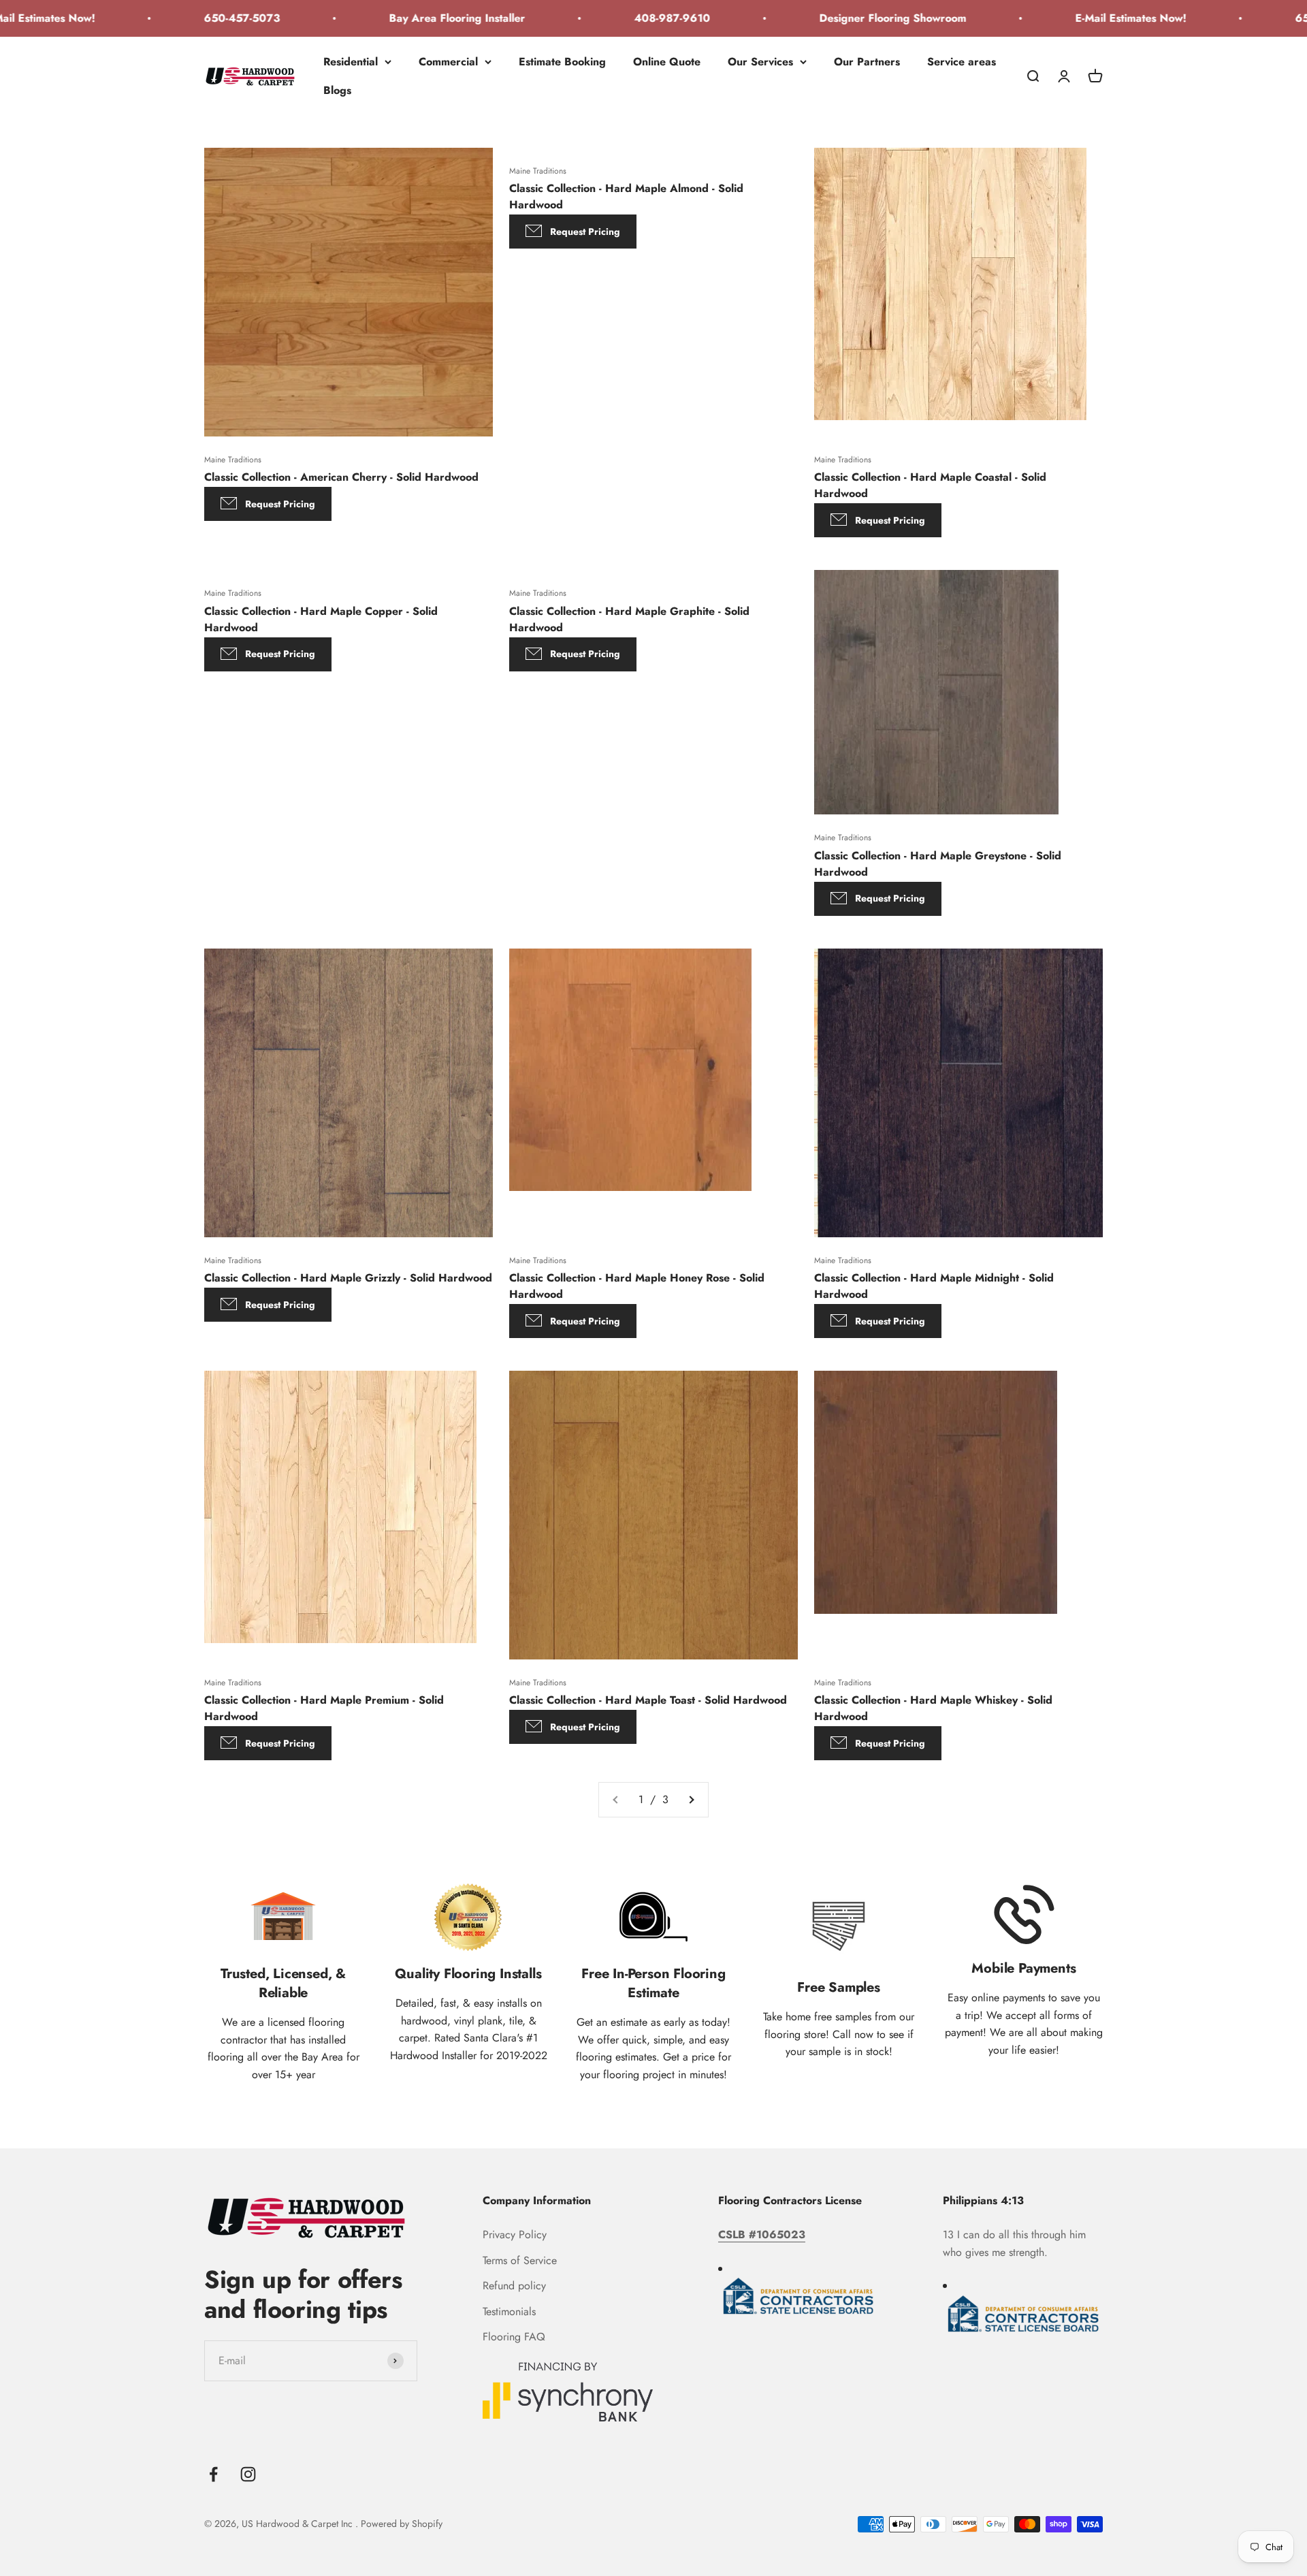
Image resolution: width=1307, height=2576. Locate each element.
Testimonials (509, 2311)
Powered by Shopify (402, 2524)
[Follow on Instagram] (248, 2474)
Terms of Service (520, 2260)
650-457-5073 (176, 18)
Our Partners (867, 62)
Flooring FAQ (514, 2337)
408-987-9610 (606, 18)
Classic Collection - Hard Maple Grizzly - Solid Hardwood (348, 1278)
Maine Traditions (233, 460)
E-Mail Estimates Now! (1064, 18)
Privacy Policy (515, 2235)
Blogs (337, 90)
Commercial (448, 62)
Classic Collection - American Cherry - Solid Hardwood (341, 477)
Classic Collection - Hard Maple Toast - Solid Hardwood (648, 1700)
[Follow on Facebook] (213, 2474)
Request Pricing (280, 504)
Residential (351, 62)
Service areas (962, 62)
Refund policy (514, 2286)
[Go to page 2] (691, 1800)
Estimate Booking (562, 62)
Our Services (760, 62)
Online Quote (667, 62)
